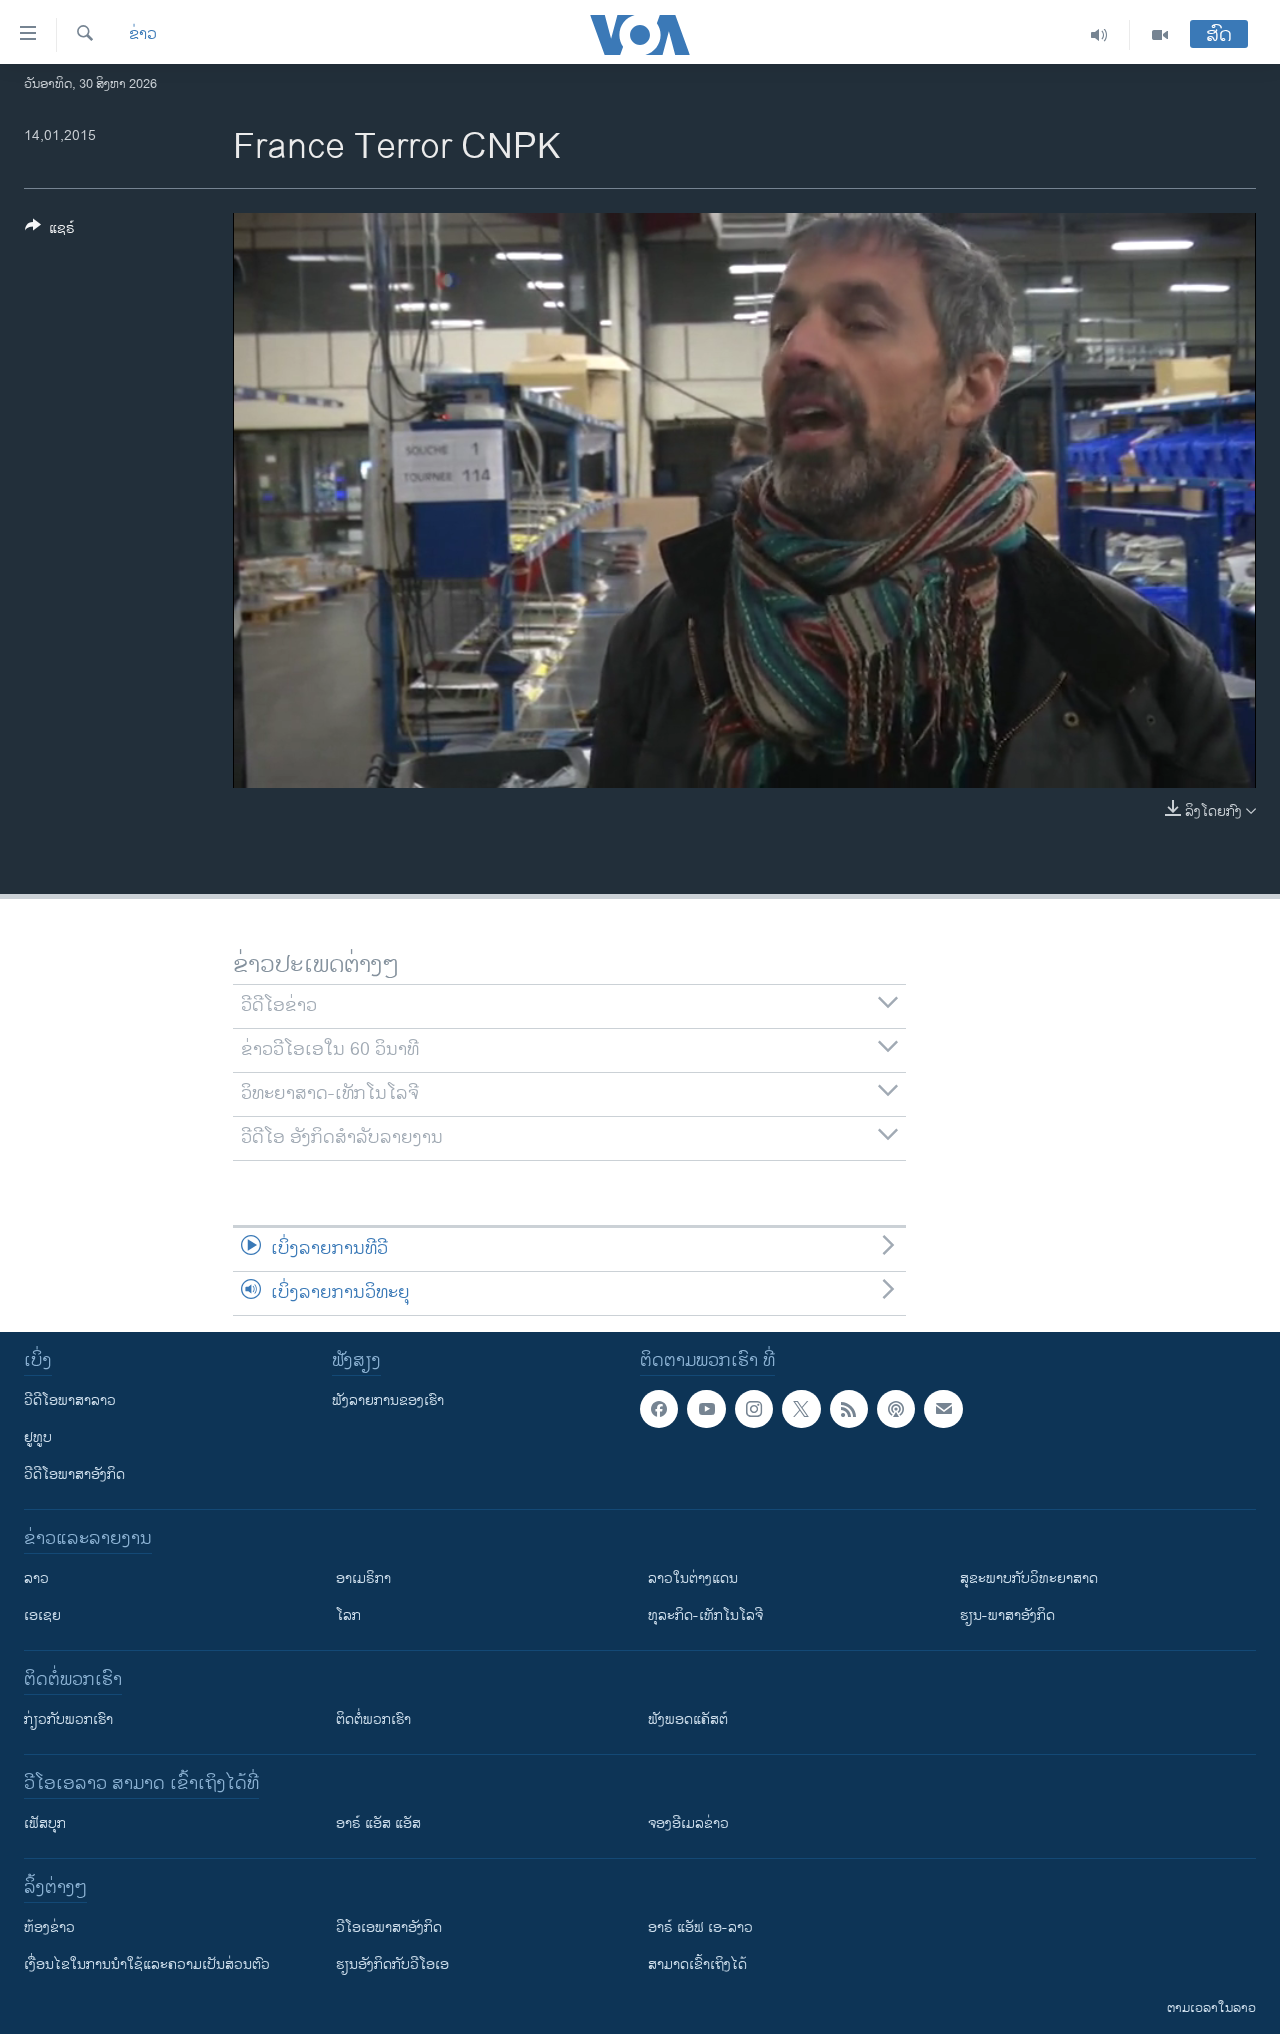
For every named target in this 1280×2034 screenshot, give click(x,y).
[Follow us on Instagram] (754, 1409)
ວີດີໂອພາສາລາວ (70, 1400)
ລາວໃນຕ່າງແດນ (693, 1578)
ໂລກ (348, 1615)
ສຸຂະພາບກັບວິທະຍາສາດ (1029, 1578)
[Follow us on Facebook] (659, 1409)
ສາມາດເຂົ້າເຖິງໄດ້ (697, 1964)
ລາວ (36, 1578)
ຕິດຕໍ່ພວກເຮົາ (373, 1719)
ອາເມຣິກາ (363, 1578)
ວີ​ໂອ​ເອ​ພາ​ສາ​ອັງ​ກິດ (389, 1927)
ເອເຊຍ (42, 1615)
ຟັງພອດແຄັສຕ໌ (688, 1719)
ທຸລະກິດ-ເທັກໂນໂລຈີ (705, 1615)
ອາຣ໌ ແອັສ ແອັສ (378, 1823)
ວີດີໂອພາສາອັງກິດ (74, 1474)
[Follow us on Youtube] (706, 1409)
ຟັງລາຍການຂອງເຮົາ (388, 1400)
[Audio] (1099, 35)
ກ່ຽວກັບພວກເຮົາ (68, 1719)
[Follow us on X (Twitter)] (801, 1409)
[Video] (1160, 35)
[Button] (50, 231)
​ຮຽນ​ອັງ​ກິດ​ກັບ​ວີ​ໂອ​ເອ (392, 1964)
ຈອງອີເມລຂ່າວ (688, 1823)
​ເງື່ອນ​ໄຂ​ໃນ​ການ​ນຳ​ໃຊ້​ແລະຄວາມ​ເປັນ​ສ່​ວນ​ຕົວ (147, 1964)
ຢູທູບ (38, 1437)
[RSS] (849, 1409)
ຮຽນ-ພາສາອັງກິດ (1007, 1615)
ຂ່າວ (143, 35)
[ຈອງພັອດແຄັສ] (943, 1409)
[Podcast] (896, 1409)
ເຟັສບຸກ (45, 1823)
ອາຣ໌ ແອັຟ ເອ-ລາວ (700, 1927)
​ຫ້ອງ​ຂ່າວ (49, 1927)
